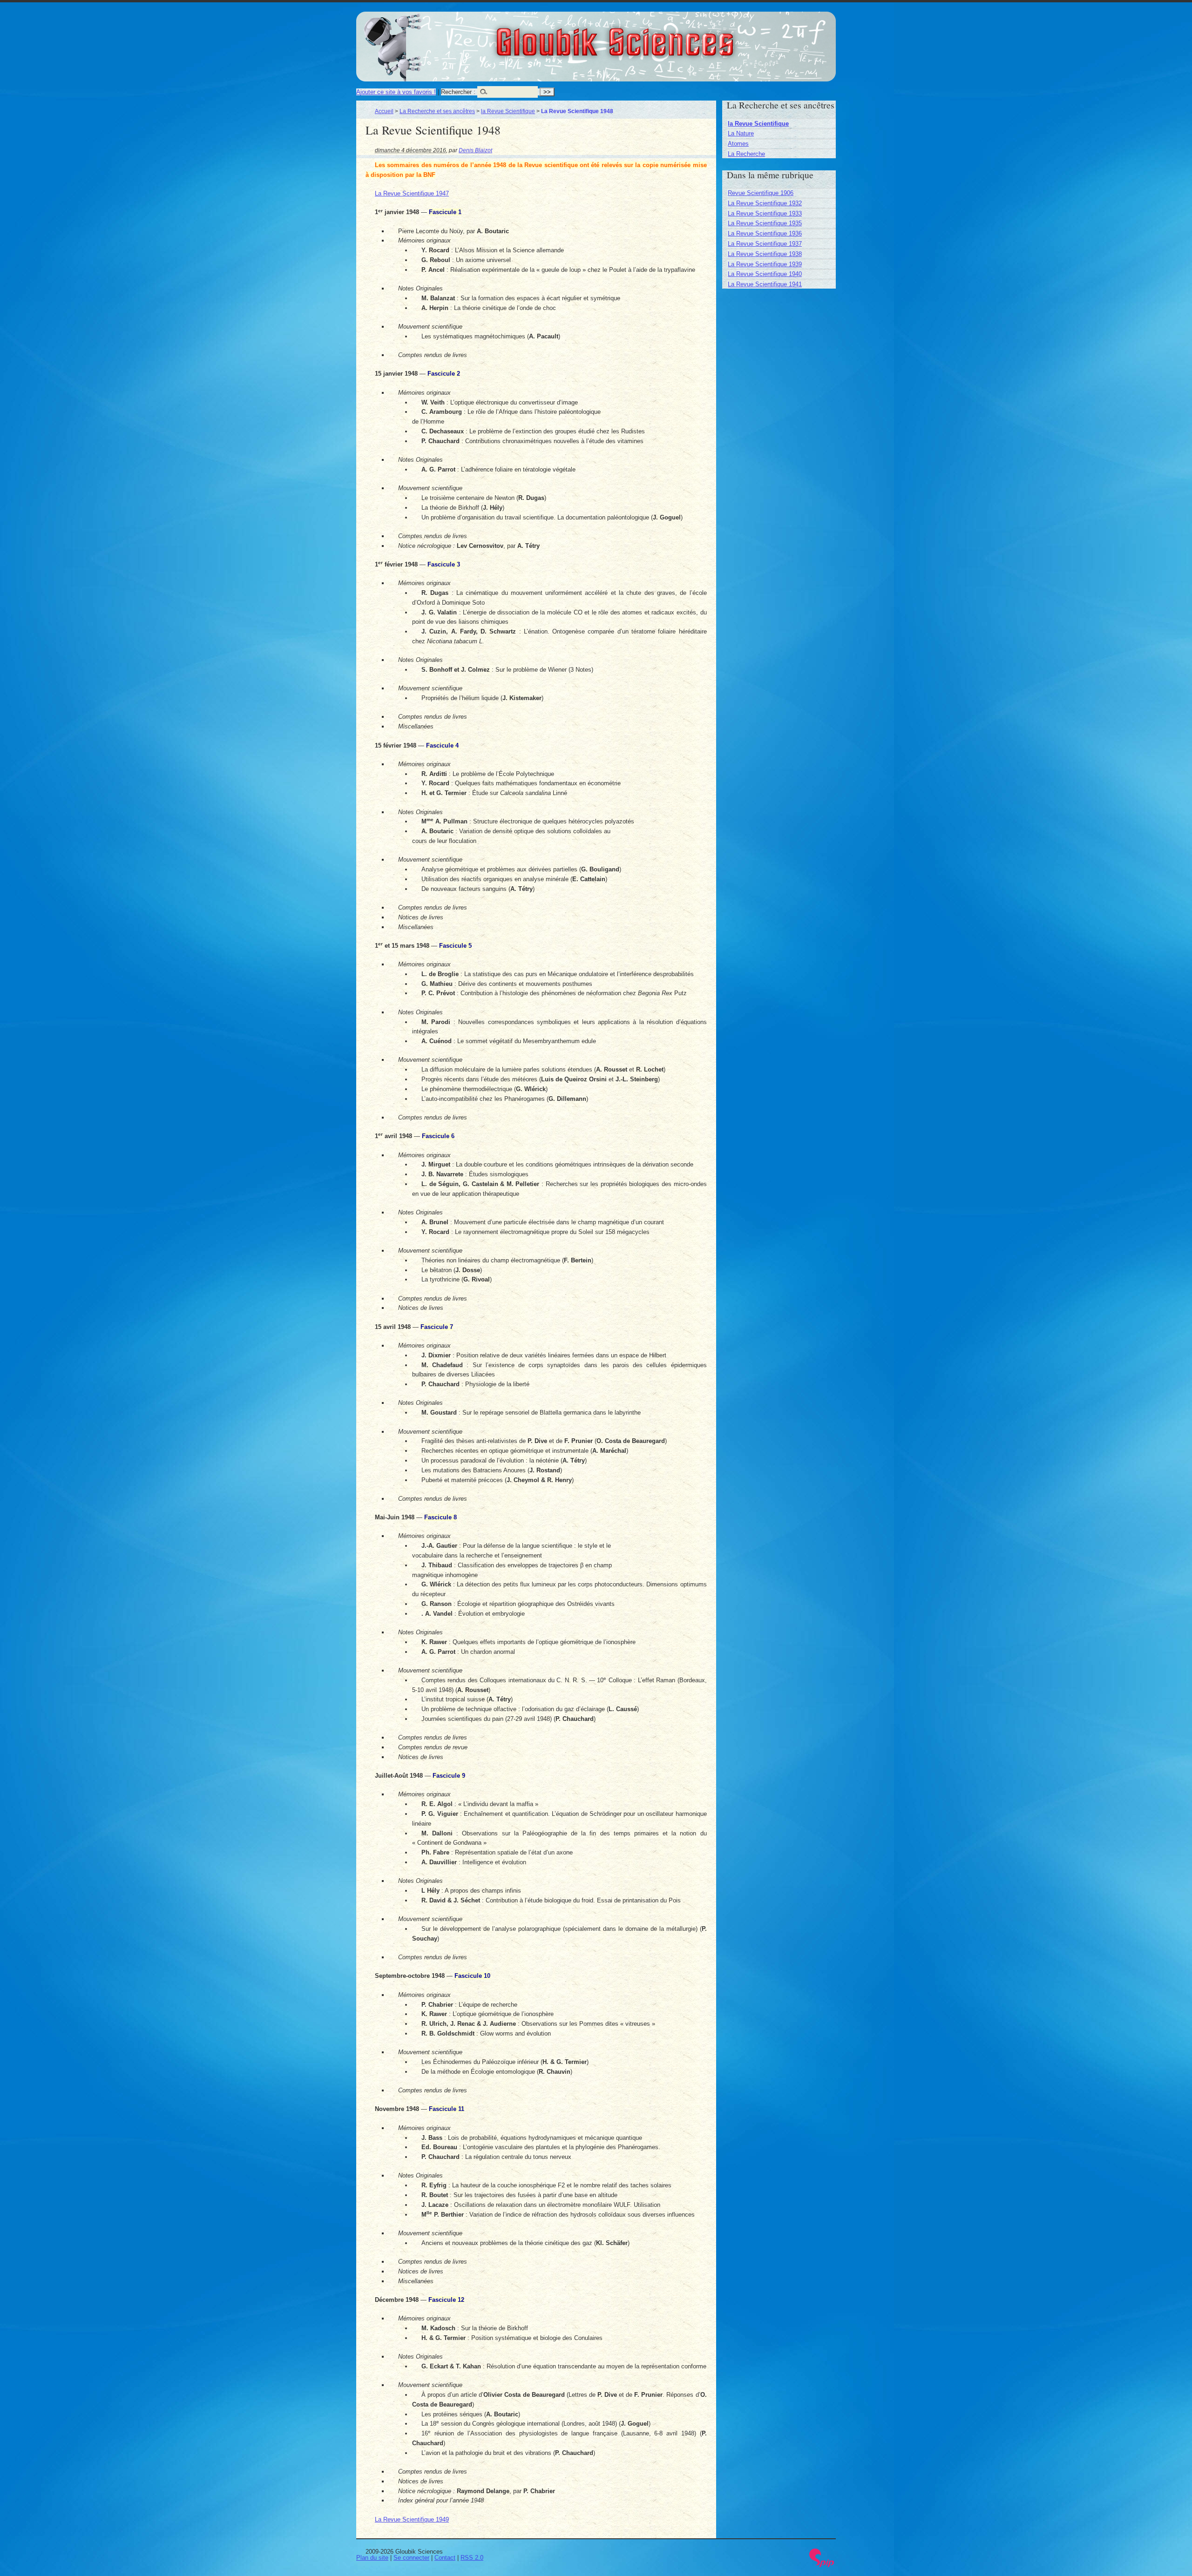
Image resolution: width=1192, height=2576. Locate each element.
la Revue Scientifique (508, 111)
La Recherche (746, 154)
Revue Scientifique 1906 (761, 193)
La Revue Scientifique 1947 (412, 193)
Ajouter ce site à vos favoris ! (396, 92)
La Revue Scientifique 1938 (765, 254)
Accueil (384, 111)
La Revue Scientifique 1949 (412, 2519)
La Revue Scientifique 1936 (765, 233)
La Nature (741, 133)
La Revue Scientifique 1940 (765, 274)
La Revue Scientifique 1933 (765, 213)
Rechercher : (458, 92)
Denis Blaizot (475, 150)
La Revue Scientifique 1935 (765, 223)
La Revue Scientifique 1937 (765, 244)
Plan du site (372, 2558)
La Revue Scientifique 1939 (765, 264)
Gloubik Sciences (667, 36)
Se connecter (411, 2558)
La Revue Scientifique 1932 (765, 203)
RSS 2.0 (472, 2558)
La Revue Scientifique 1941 (765, 284)
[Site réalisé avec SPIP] (822, 2565)
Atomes (738, 144)
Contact (445, 2558)
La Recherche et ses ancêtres (437, 111)
